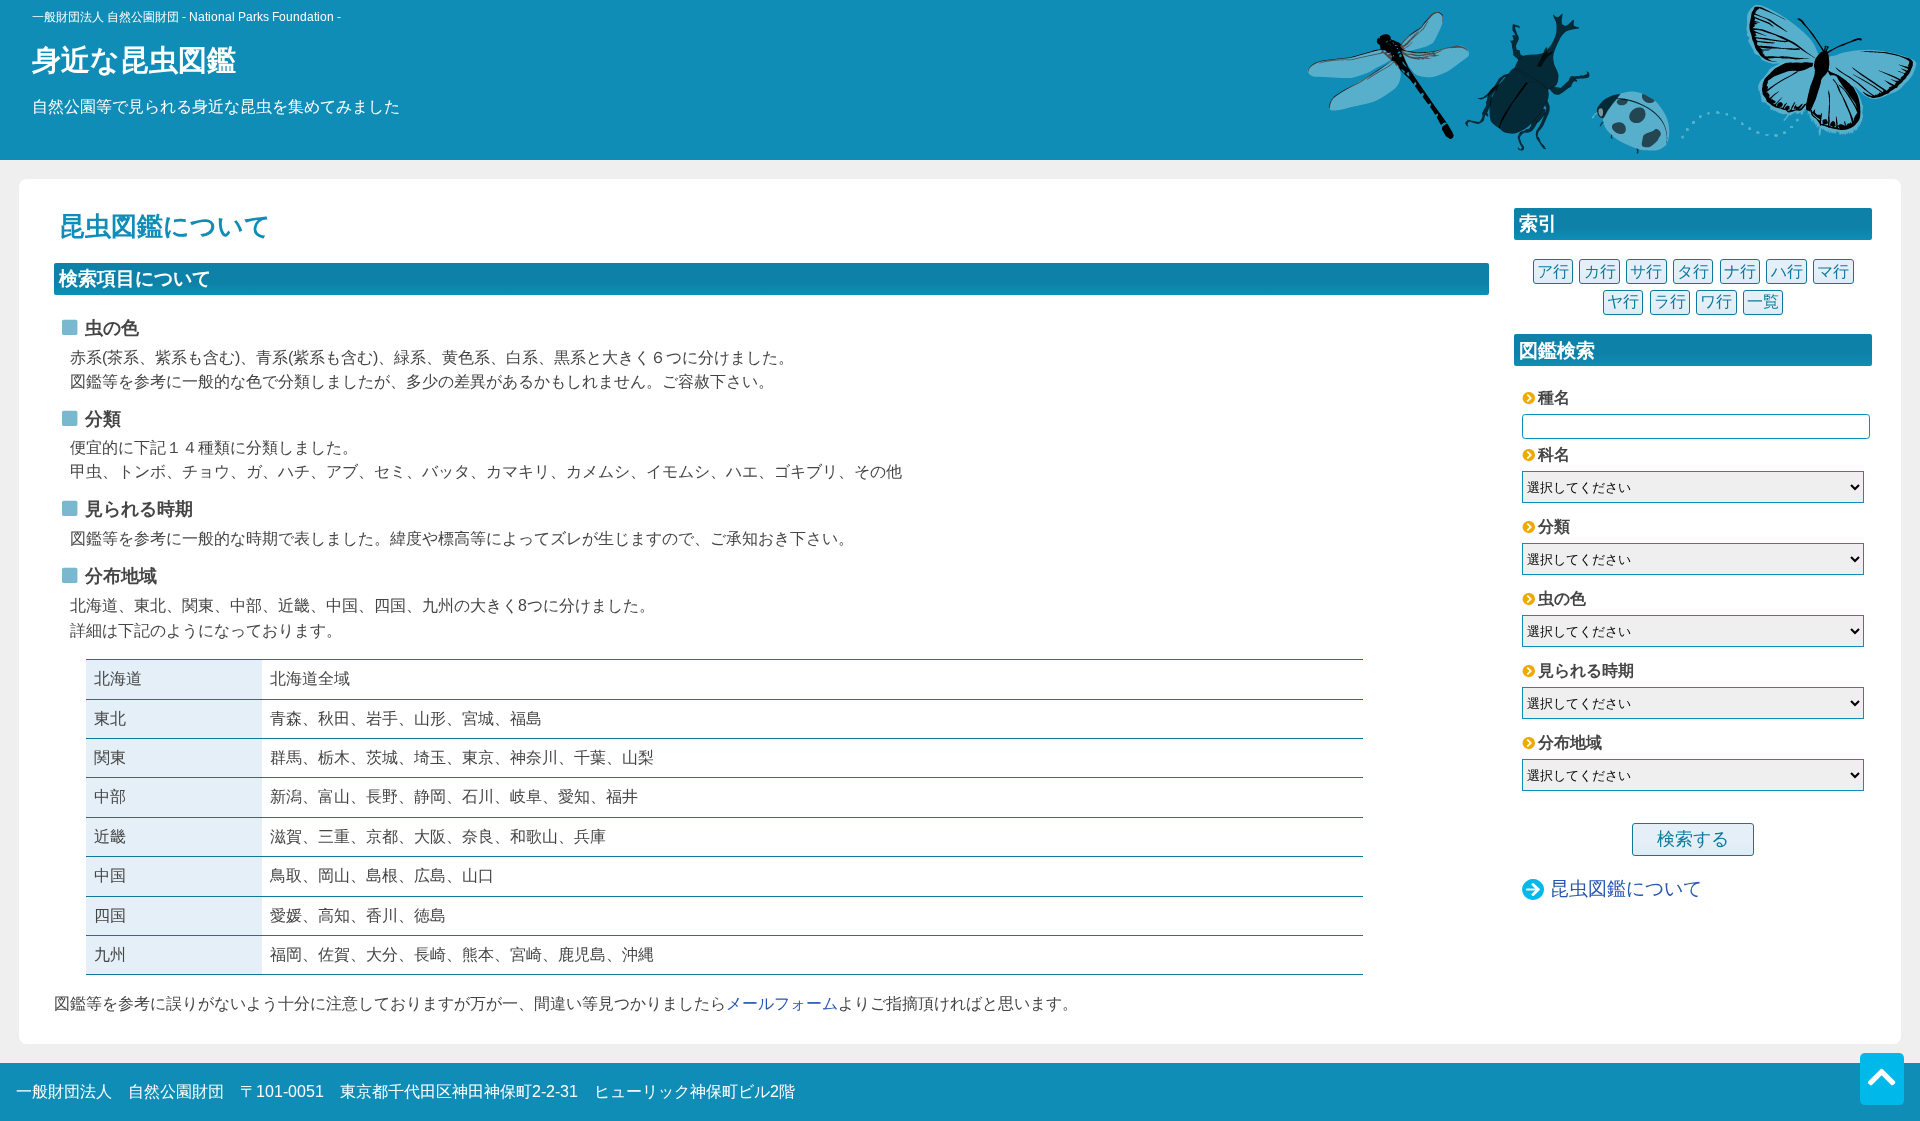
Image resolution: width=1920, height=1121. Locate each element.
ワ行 (1716, 301)
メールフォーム (782, 1003)
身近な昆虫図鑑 (134, 60)
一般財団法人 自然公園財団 (186, 17)
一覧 (1763, 301)
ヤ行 (1623, 301)
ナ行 (1740, 271)
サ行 (1646, 271)
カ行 (1600, 271)
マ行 (1833, 271)
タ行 (1693, 271)
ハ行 (1787, 271)
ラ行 (1670, 301)
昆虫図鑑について (1626, 888)
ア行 (1553, 271)
